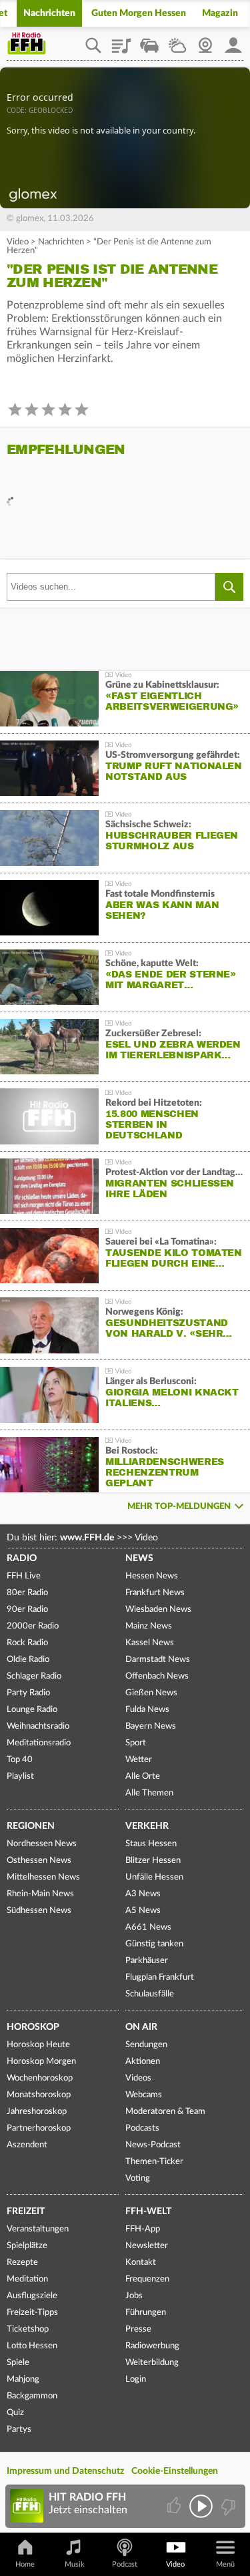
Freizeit (26, 2211)
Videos (138, 2078)
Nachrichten (49, 13)
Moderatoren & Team (165, 2112)
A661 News (148, 1927)
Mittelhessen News (43, 1877)
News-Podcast (153, 2145)
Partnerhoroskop (39, 2128)
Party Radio (28, 1693)
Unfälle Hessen (154, 1877)
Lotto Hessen (32, 2346)
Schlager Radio (34, 1676)
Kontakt (141, 2263)
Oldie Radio (28, 1660)
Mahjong (23, 2379)
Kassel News (150, 1643)
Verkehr (147, 1826)
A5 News (143, 1911)
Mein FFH (233, 41)
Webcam (205, 41)
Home (25, 2564)
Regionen (31, 1826)
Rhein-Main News (40, 1894)
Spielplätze (27, 2246)
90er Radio (27, 1609)
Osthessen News (39, 1861)
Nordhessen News (42, 1844)
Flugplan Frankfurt (160, 1977)
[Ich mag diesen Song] (175, 2506)
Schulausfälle (150, 1994)
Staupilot (149, 41)
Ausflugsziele (32, 2296)
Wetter (177, 41)
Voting (138, 2178)
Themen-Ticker (154, 2162)
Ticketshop (28, 2329)
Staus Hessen (151, 1844)
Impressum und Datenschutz (65, 2471)
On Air (141, 2027)
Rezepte (22, 2263)
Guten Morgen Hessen (139, 13)
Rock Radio (27, 1643)
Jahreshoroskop (37, 2112)
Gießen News (151, 1693)
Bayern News (151, 1726)
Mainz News (149, 1626)
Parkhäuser (147, 1961)
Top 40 (20, 1760)
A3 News (143, 1894)
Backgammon (32, 2396)
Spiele (18, 2363)
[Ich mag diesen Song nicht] (227, 2506)
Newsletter (147, 2246)
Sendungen (146, 2045)
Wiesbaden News (158, 1609)
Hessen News (152, 1576)
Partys (19, 2429)
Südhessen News (39, 1911)
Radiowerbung (152, 2346)
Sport (136, 1743)
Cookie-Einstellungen (175, 2471)
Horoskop (33, 2027)
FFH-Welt (148, 2211)
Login (136, 2379)
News (139, 1558)
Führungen (146, 2313)
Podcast (125, 2564)
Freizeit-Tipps (32, 2313)
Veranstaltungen (38, 2229)
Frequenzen (147, 2279)
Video (18, 242)
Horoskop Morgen (41, 2062)
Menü (225, 2564)
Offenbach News (157, 1676)
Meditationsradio (39, 1743)
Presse (138, 2329)
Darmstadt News (158, 1660)
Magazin (220, 13)
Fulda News (147, 1710)
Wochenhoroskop (40, 2078)
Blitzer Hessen (153, 1861)
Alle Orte (143, 1776)
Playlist (121, 41)
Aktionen (143, 2062)
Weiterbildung (152, 2363)
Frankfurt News (155, 1593)
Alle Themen (149, 1793)
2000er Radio (33, 1626)
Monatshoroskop (39, 2095)
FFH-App (143, 2229)
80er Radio (27, 1593)
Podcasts (142, 2128)
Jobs (134, 2296)
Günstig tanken (154, 1944)
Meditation (27, 2279)
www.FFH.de (87, 1538)
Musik (75, 2564)
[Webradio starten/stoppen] (201, 2506)
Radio (22, 1558)
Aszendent (27, 2145)
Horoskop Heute (38, 2045)
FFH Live (24, 1576)
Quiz (15, 2413)
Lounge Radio (32, 1710)
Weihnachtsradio (38, 1726)
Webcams (144, 2095)
